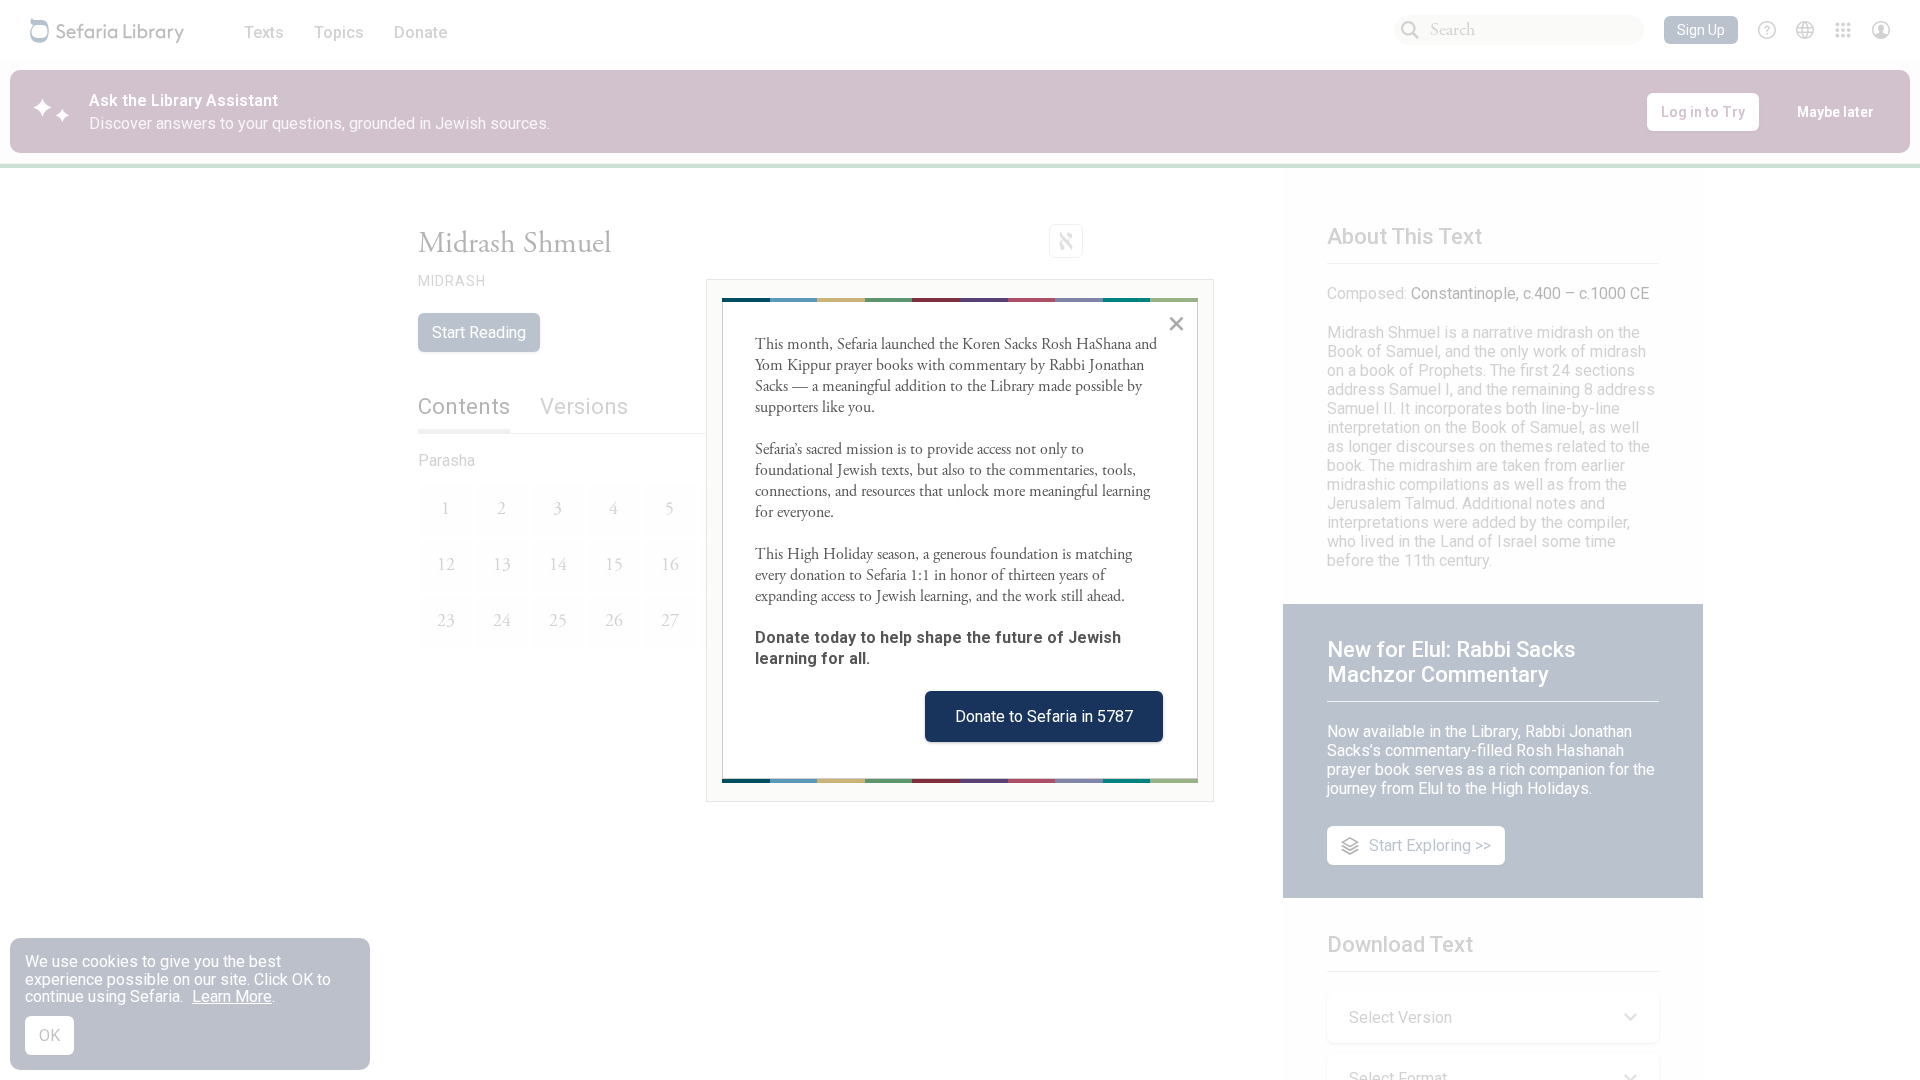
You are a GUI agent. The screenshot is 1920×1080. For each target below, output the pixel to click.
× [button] (1176, 323)
